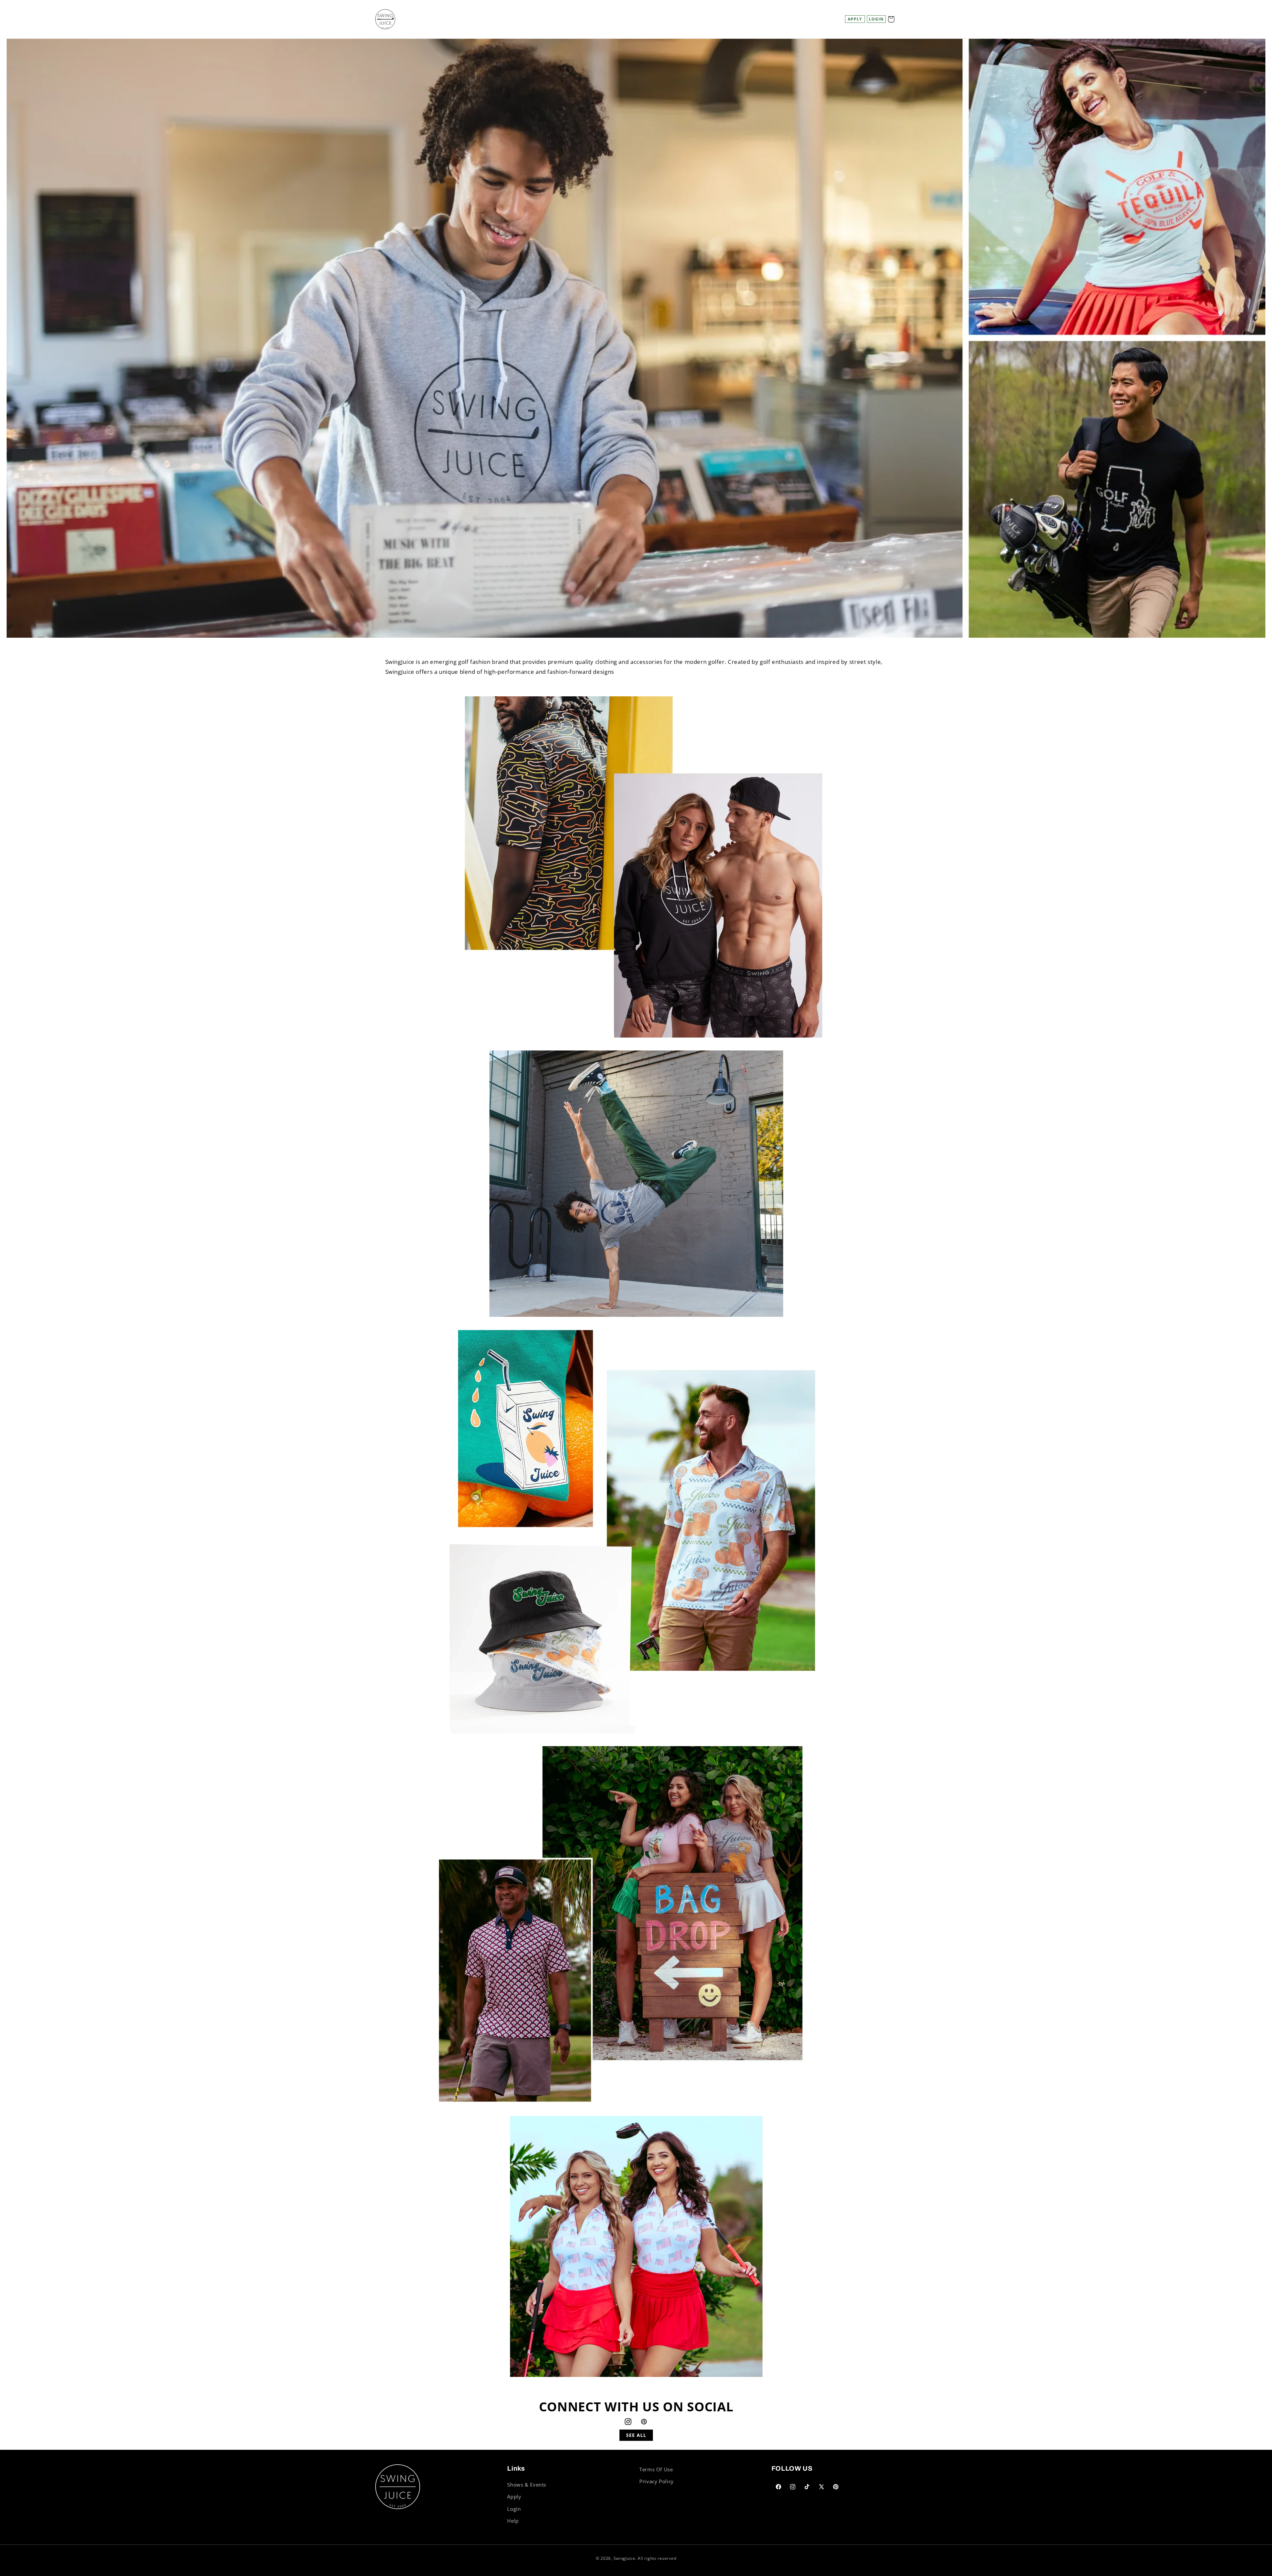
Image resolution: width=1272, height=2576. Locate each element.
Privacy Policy (657, 2481)
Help (513, 2521)
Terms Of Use (656, 2469)
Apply (855, 19)
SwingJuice (624, 2558)
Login (514, 2509)
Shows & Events (527, 2485)
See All (636, 2435)
